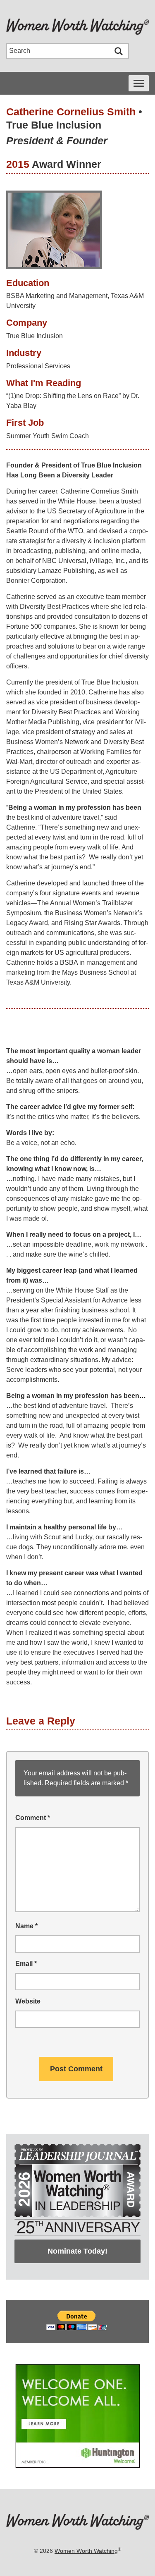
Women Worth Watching (86, 2551)
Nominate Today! (77, 2251)
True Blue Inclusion (54, 125)
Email (26, 1964)
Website (28, 2001)
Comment (33, 1818)
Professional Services (38, 366)
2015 (18, 164)
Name (26, 1926)
